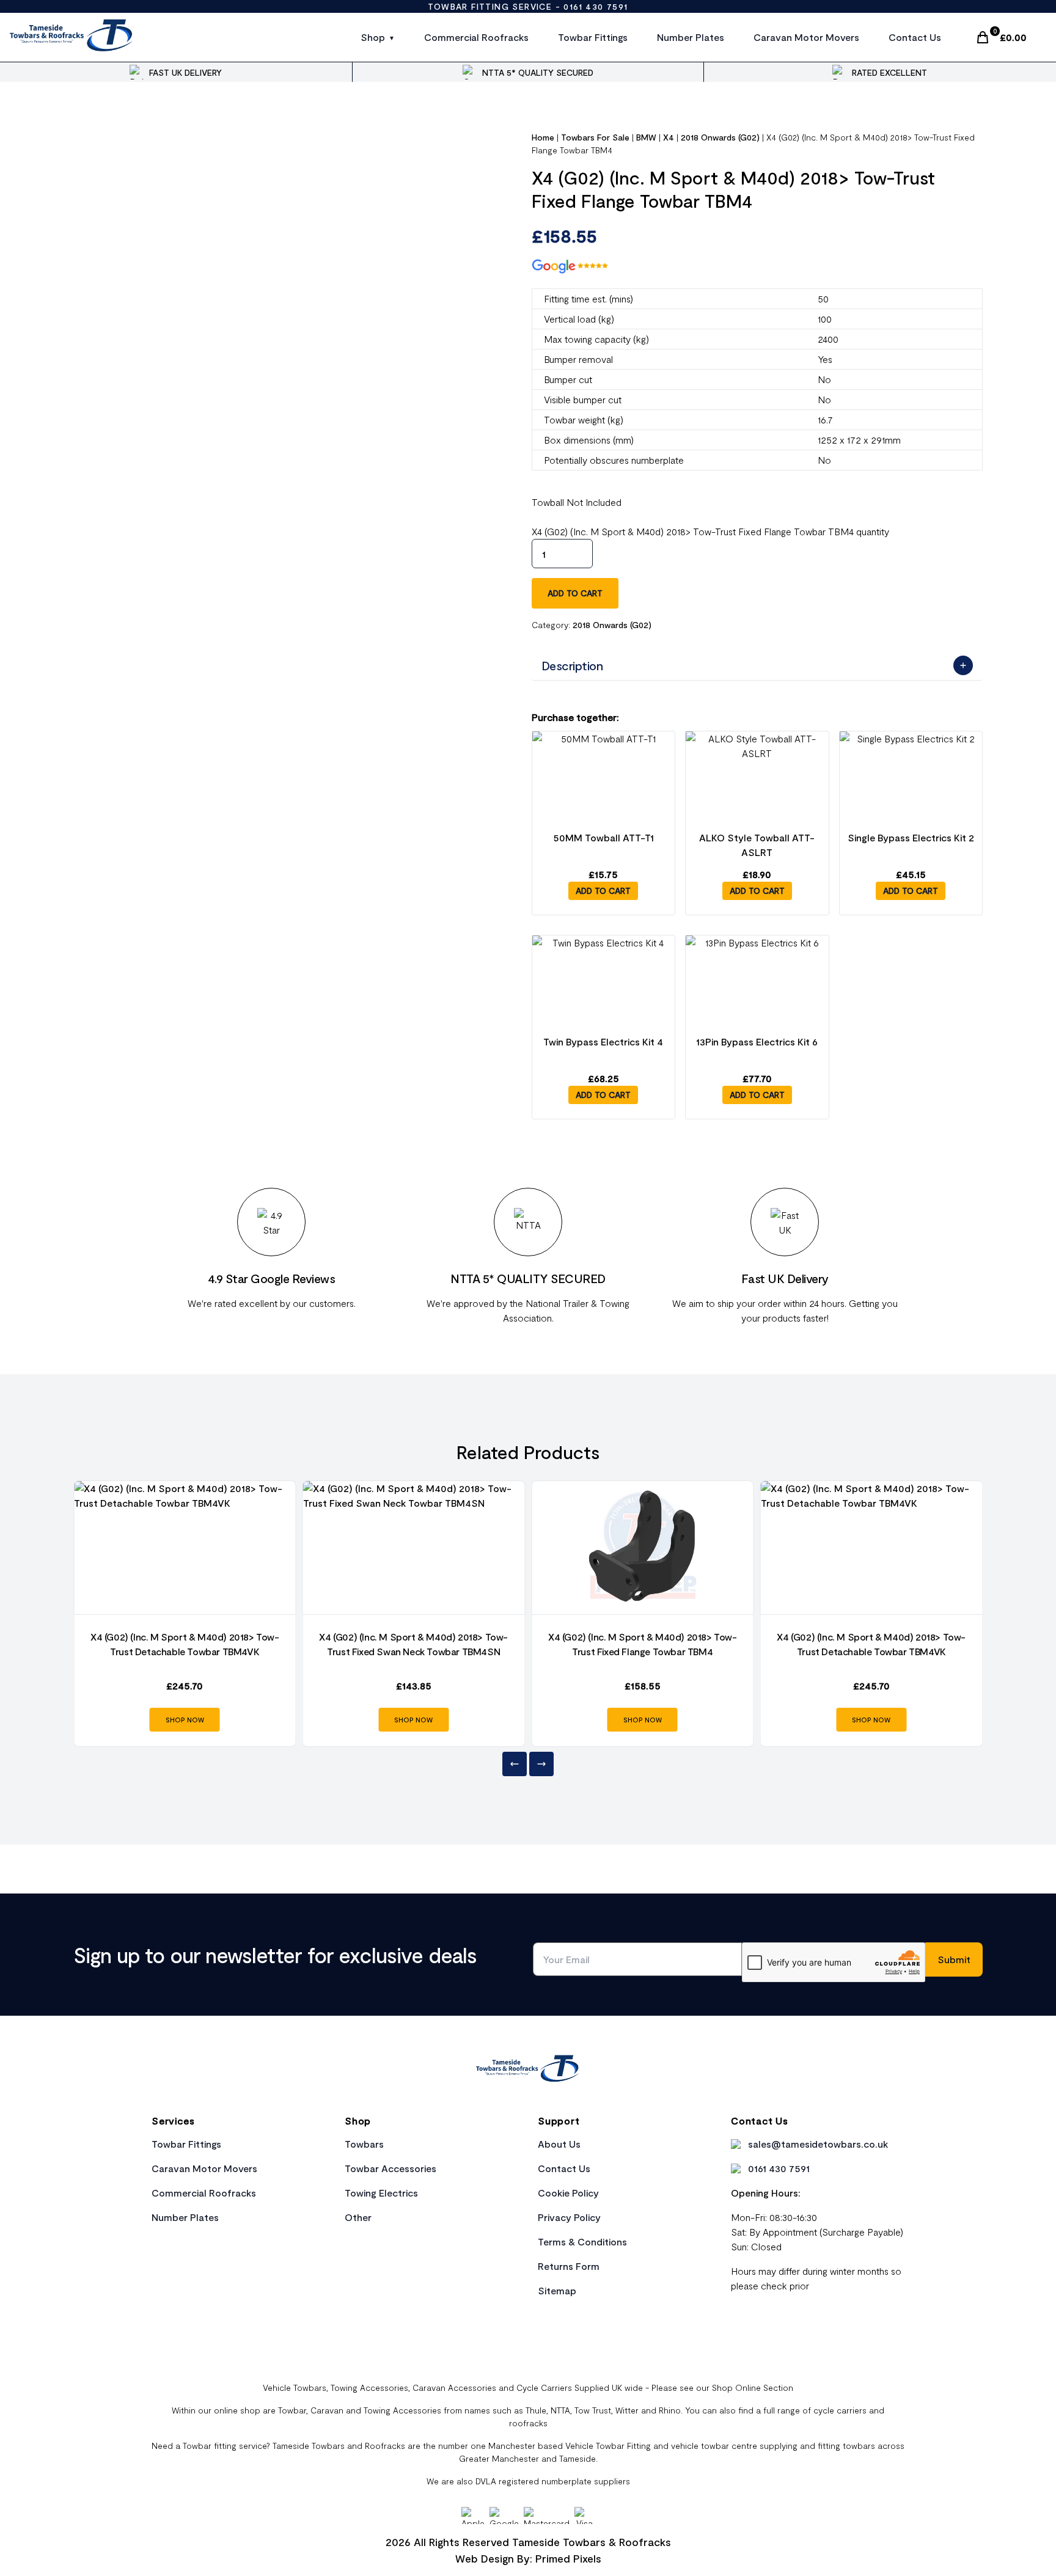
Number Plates (691, 37)
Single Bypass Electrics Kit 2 (911, 837)
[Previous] (515, 1764)
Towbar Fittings (593, 37)
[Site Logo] (72, 37)
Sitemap (557, 2290)
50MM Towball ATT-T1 (603, 837)
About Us (559, 2144)
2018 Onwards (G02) (720, 137)
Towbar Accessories (391, 2168)
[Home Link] (528, 2070)
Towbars (364, 2144)
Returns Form (569, 2266)
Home (543, 137)
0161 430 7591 (596, 6)
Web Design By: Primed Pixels (528, 2558)
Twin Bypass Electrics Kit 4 (603, 1041)
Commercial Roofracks (476, 37)
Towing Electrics (381, 2193)
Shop (373, 37)
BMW (646, 137)
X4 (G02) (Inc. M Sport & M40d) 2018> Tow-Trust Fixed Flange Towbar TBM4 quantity (710, 531)
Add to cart (575, 593)
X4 (669, 137)
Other (358, 2217)
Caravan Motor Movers (806, 37)
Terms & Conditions (582, 2241)
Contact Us (915, 37)
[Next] (541, 1764)
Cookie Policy (568, 2193)
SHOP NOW (185, 1720)
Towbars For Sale (595, 137)
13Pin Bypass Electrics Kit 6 (757, 1041)
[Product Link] (185, 1548)
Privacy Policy (569, 2217)
